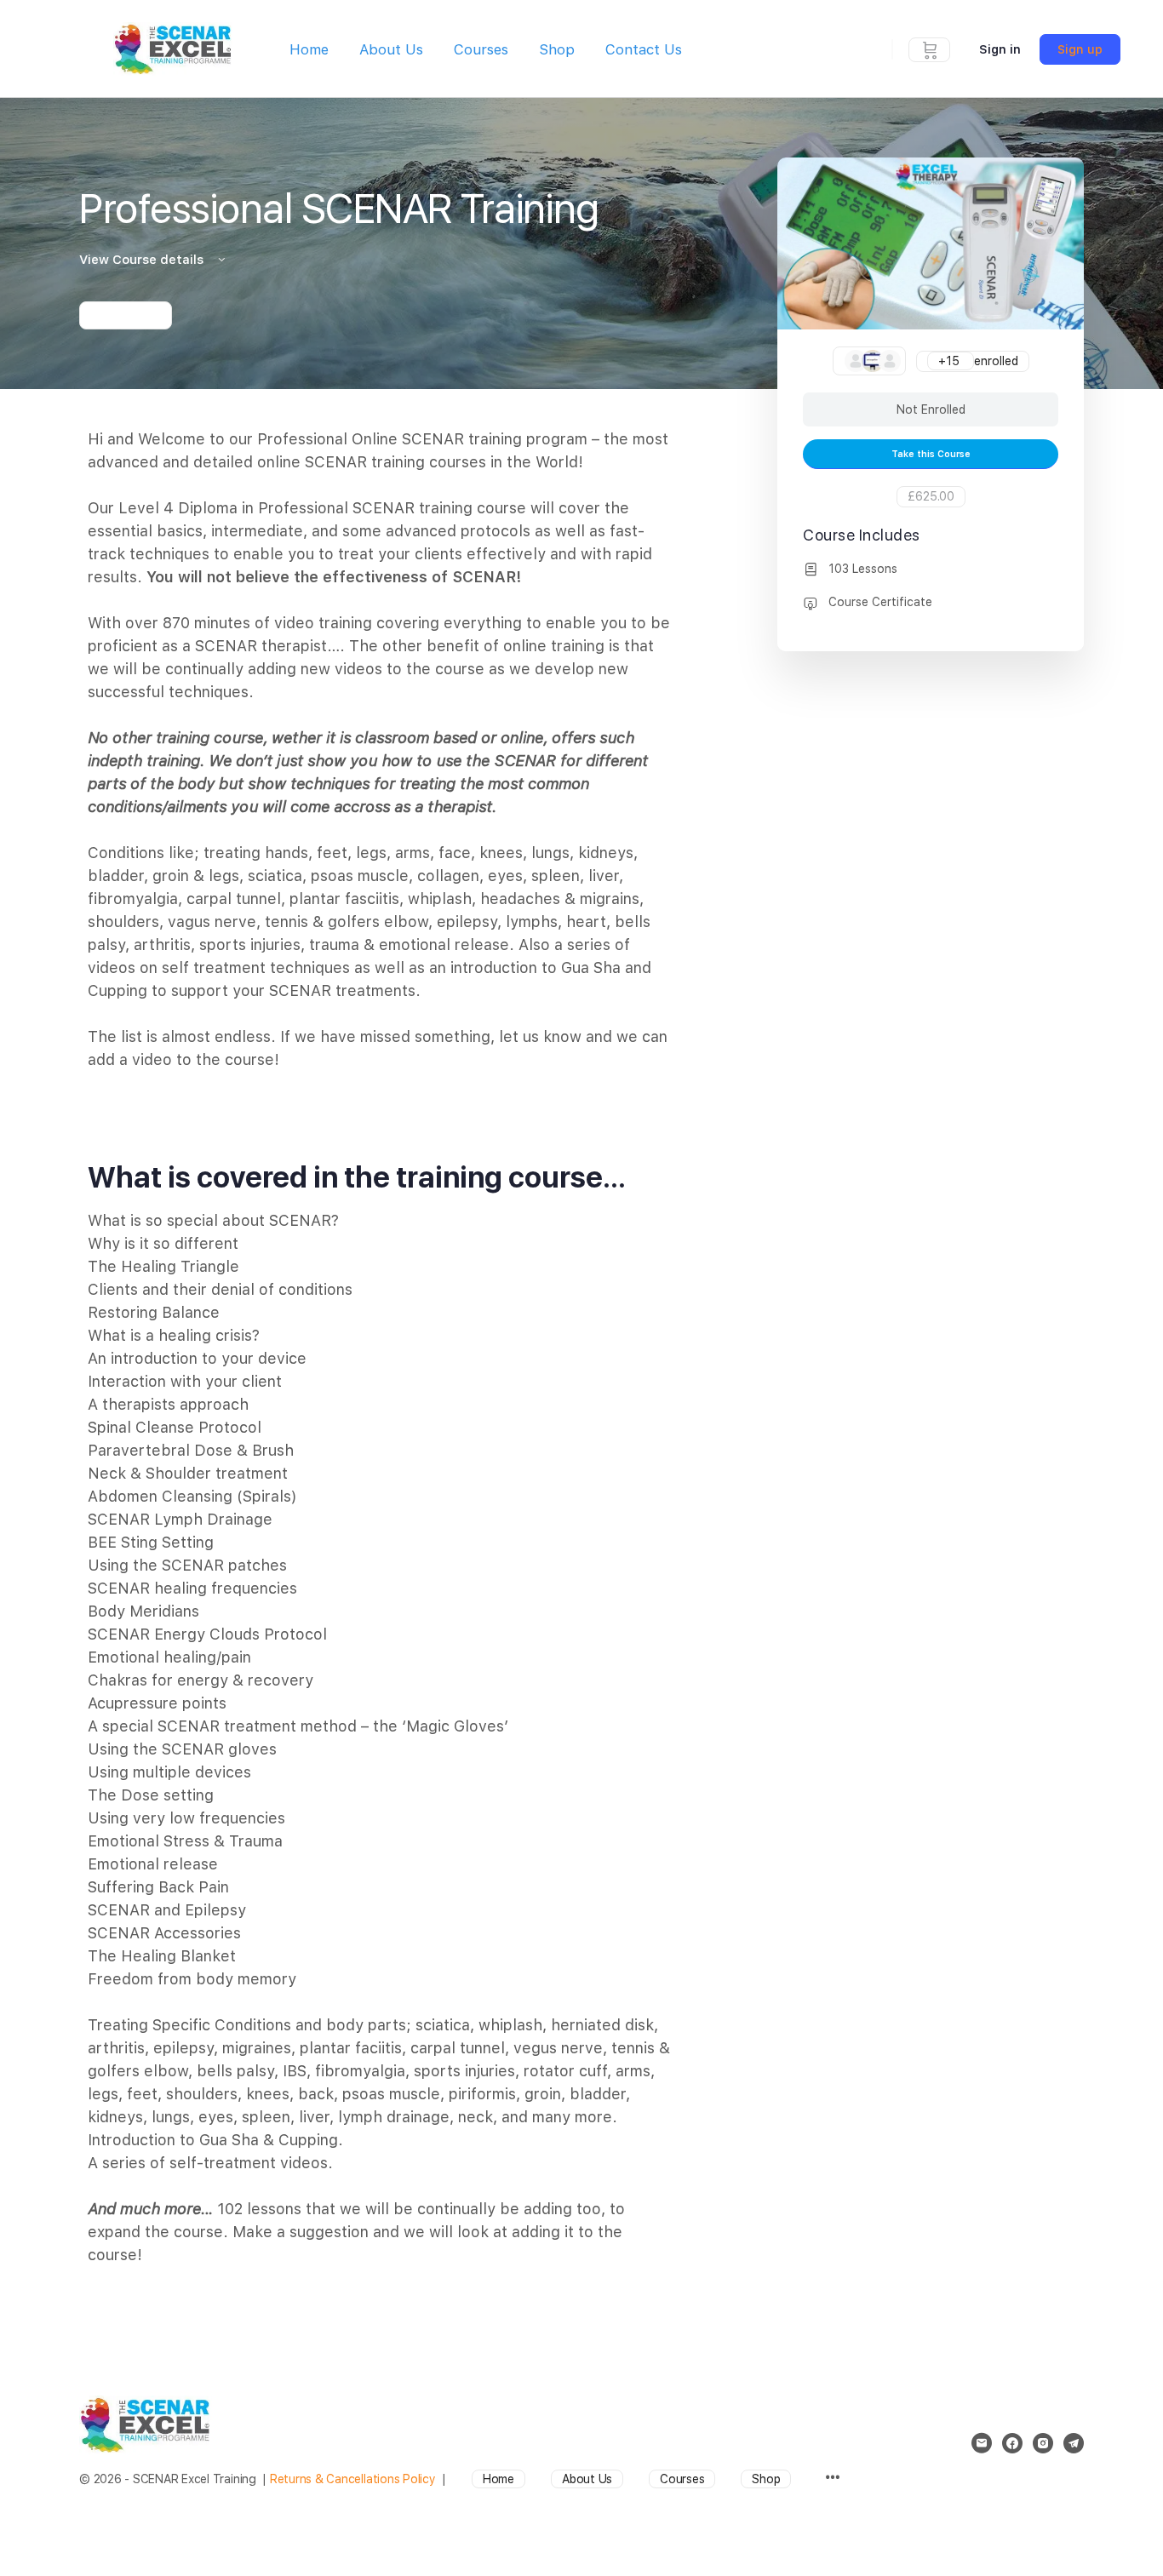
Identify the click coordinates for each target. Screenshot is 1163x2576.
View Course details (143, 260)
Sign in (1000, 49)
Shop (557, 49)
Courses (481, 49)
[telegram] (1074, 2443)
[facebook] (1012, 2443)
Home (309, 49)
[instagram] (1043, 2443)
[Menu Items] (832, 2479)
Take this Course (931, 454)
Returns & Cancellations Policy (353, 2479)
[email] (982, 2443)
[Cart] (930, 49)
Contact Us (644, 49)
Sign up (1080, 49)
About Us (391, 49)
